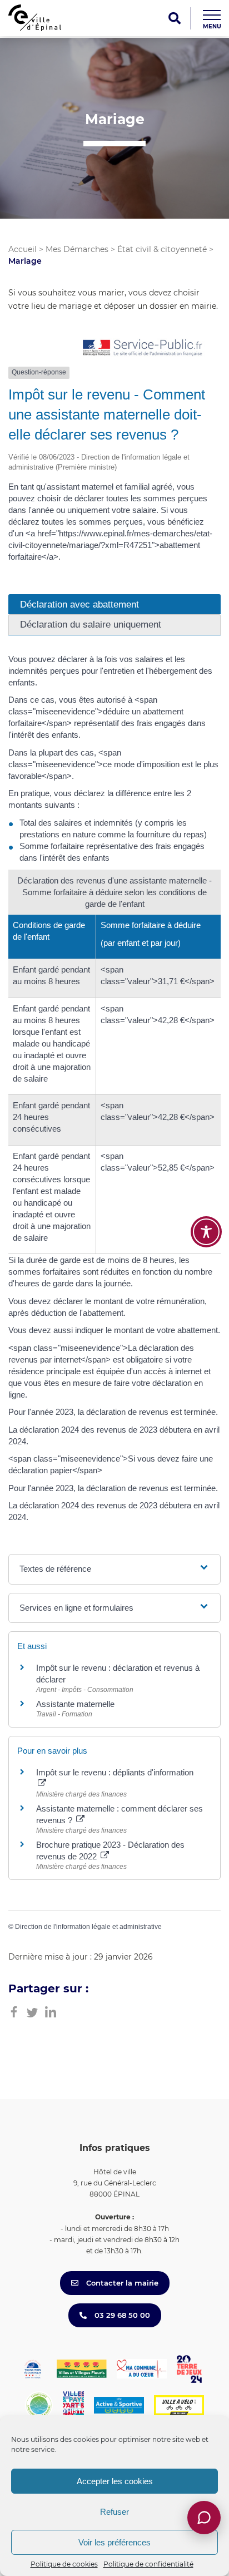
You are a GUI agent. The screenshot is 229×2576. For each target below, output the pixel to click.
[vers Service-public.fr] (143, 349)
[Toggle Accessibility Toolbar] (206, 1232)
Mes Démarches (77, 249)
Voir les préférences (114, 2542)
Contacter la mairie (121, 2283)
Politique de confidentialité (148, 2564)
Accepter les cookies (115, 2481)
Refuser (114, 2512)
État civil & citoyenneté (162, 249)
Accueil (23, 249)
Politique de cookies (64, 2564)
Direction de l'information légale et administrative (88, 1927)
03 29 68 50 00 (121, 2315)
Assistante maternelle (75, 1704)
